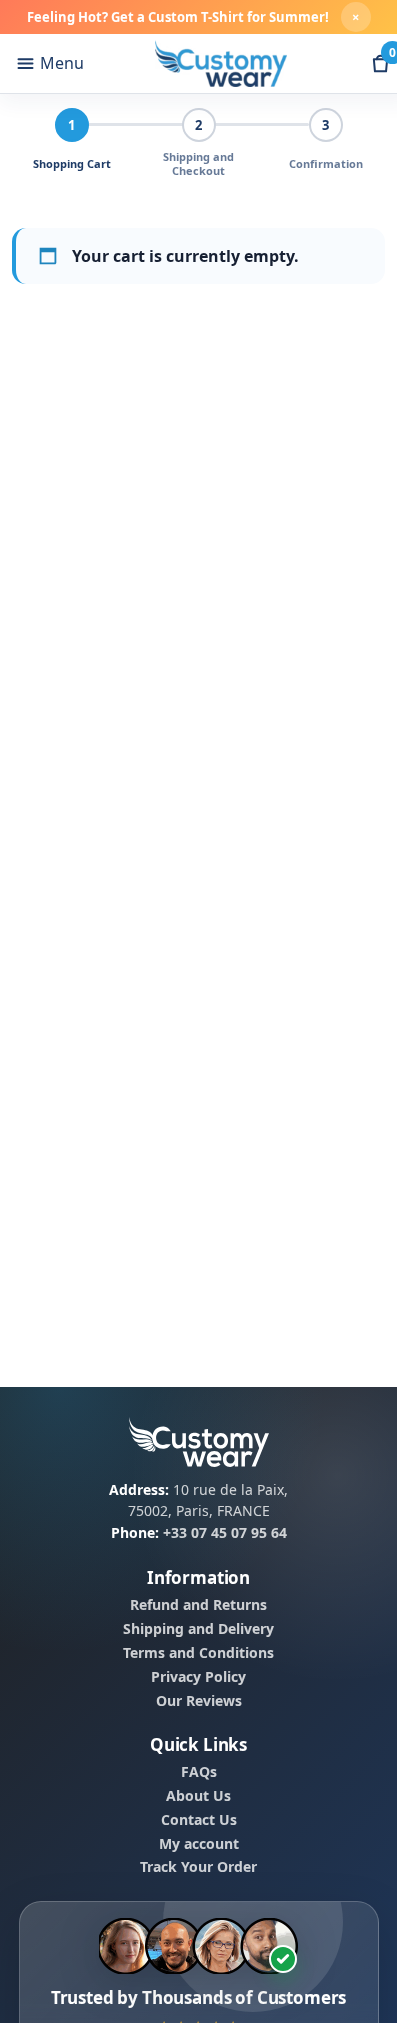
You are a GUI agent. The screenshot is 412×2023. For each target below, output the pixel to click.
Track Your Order (198, 1867)
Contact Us (199, 1820)
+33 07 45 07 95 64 (225, 1532)
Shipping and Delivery (198, 1629)
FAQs (199, 1772)
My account (199, 1843)
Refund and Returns (198, 1605)
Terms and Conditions (198, 1653)
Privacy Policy (198, 1677)
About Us (198, 1796)
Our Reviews (199, 1700)
